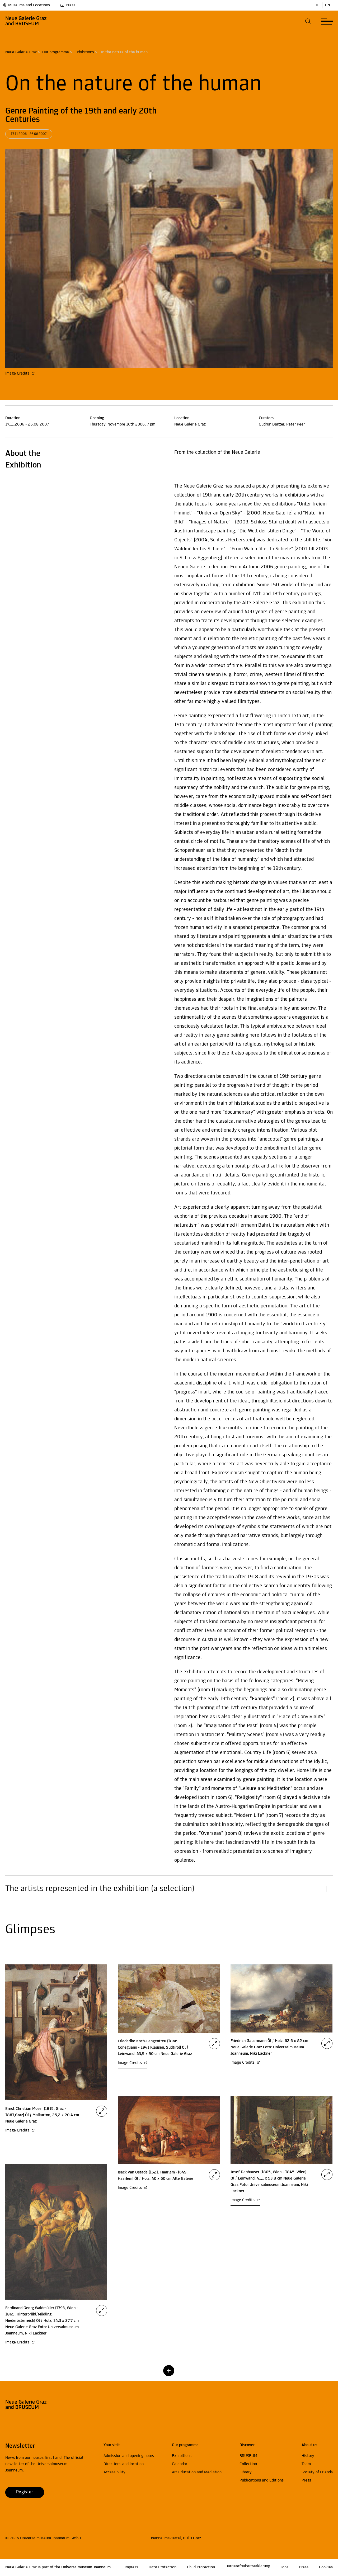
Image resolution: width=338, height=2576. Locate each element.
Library (246, 2472)
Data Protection (163, 2567)
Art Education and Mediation (197, 2472)
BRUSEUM (248, 2456)
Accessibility (114, 2472)
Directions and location (124, 2464)
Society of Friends (317, 2472)
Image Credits (18, 374)
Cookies (326, 2567)
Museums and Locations (29, 5)
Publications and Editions (262, 2480)
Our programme (56, 52)
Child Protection (201, 2567)
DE (317, 5)
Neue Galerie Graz (21, 52)
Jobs (285, 2567)
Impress (131, 2567)
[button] (308, 21)
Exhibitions (84, 52)
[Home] (26, 21)
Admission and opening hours (129, 2456)
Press (71, 5)
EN (328, 5)
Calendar (180, 2464)
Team (306, 2464)
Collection (248, 2464)
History (308, 2456)
